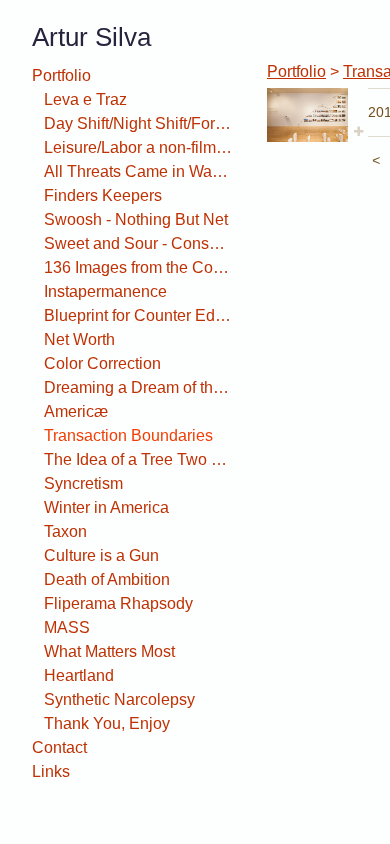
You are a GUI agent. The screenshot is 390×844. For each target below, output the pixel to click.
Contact (59, 747)
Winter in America (106, 507)
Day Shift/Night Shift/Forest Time (138, 123)
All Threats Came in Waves (138, 171)
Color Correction (102, 363)
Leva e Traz (85, 99)
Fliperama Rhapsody (118, 603)
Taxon (65, 531)
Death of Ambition (107, 579)
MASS (67, 627)
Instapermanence (105, 291)
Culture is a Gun (101, 555)
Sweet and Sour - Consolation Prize (138, 243)
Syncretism (83, 483)
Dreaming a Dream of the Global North (138, 387)
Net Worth (79, 339)
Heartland (79, 675)
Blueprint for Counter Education (138, 315)
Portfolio (61, 75)
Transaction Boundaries (128, 435)
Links (51, 771)
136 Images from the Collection (138, 267)
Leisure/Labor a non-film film (138, 147)
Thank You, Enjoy (107, 723)
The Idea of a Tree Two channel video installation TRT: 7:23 (138, 459)
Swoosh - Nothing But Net (136, 219)
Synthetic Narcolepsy (119, 699)
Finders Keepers (103, 195)
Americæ (76, 411)
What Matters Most (109, 651)
